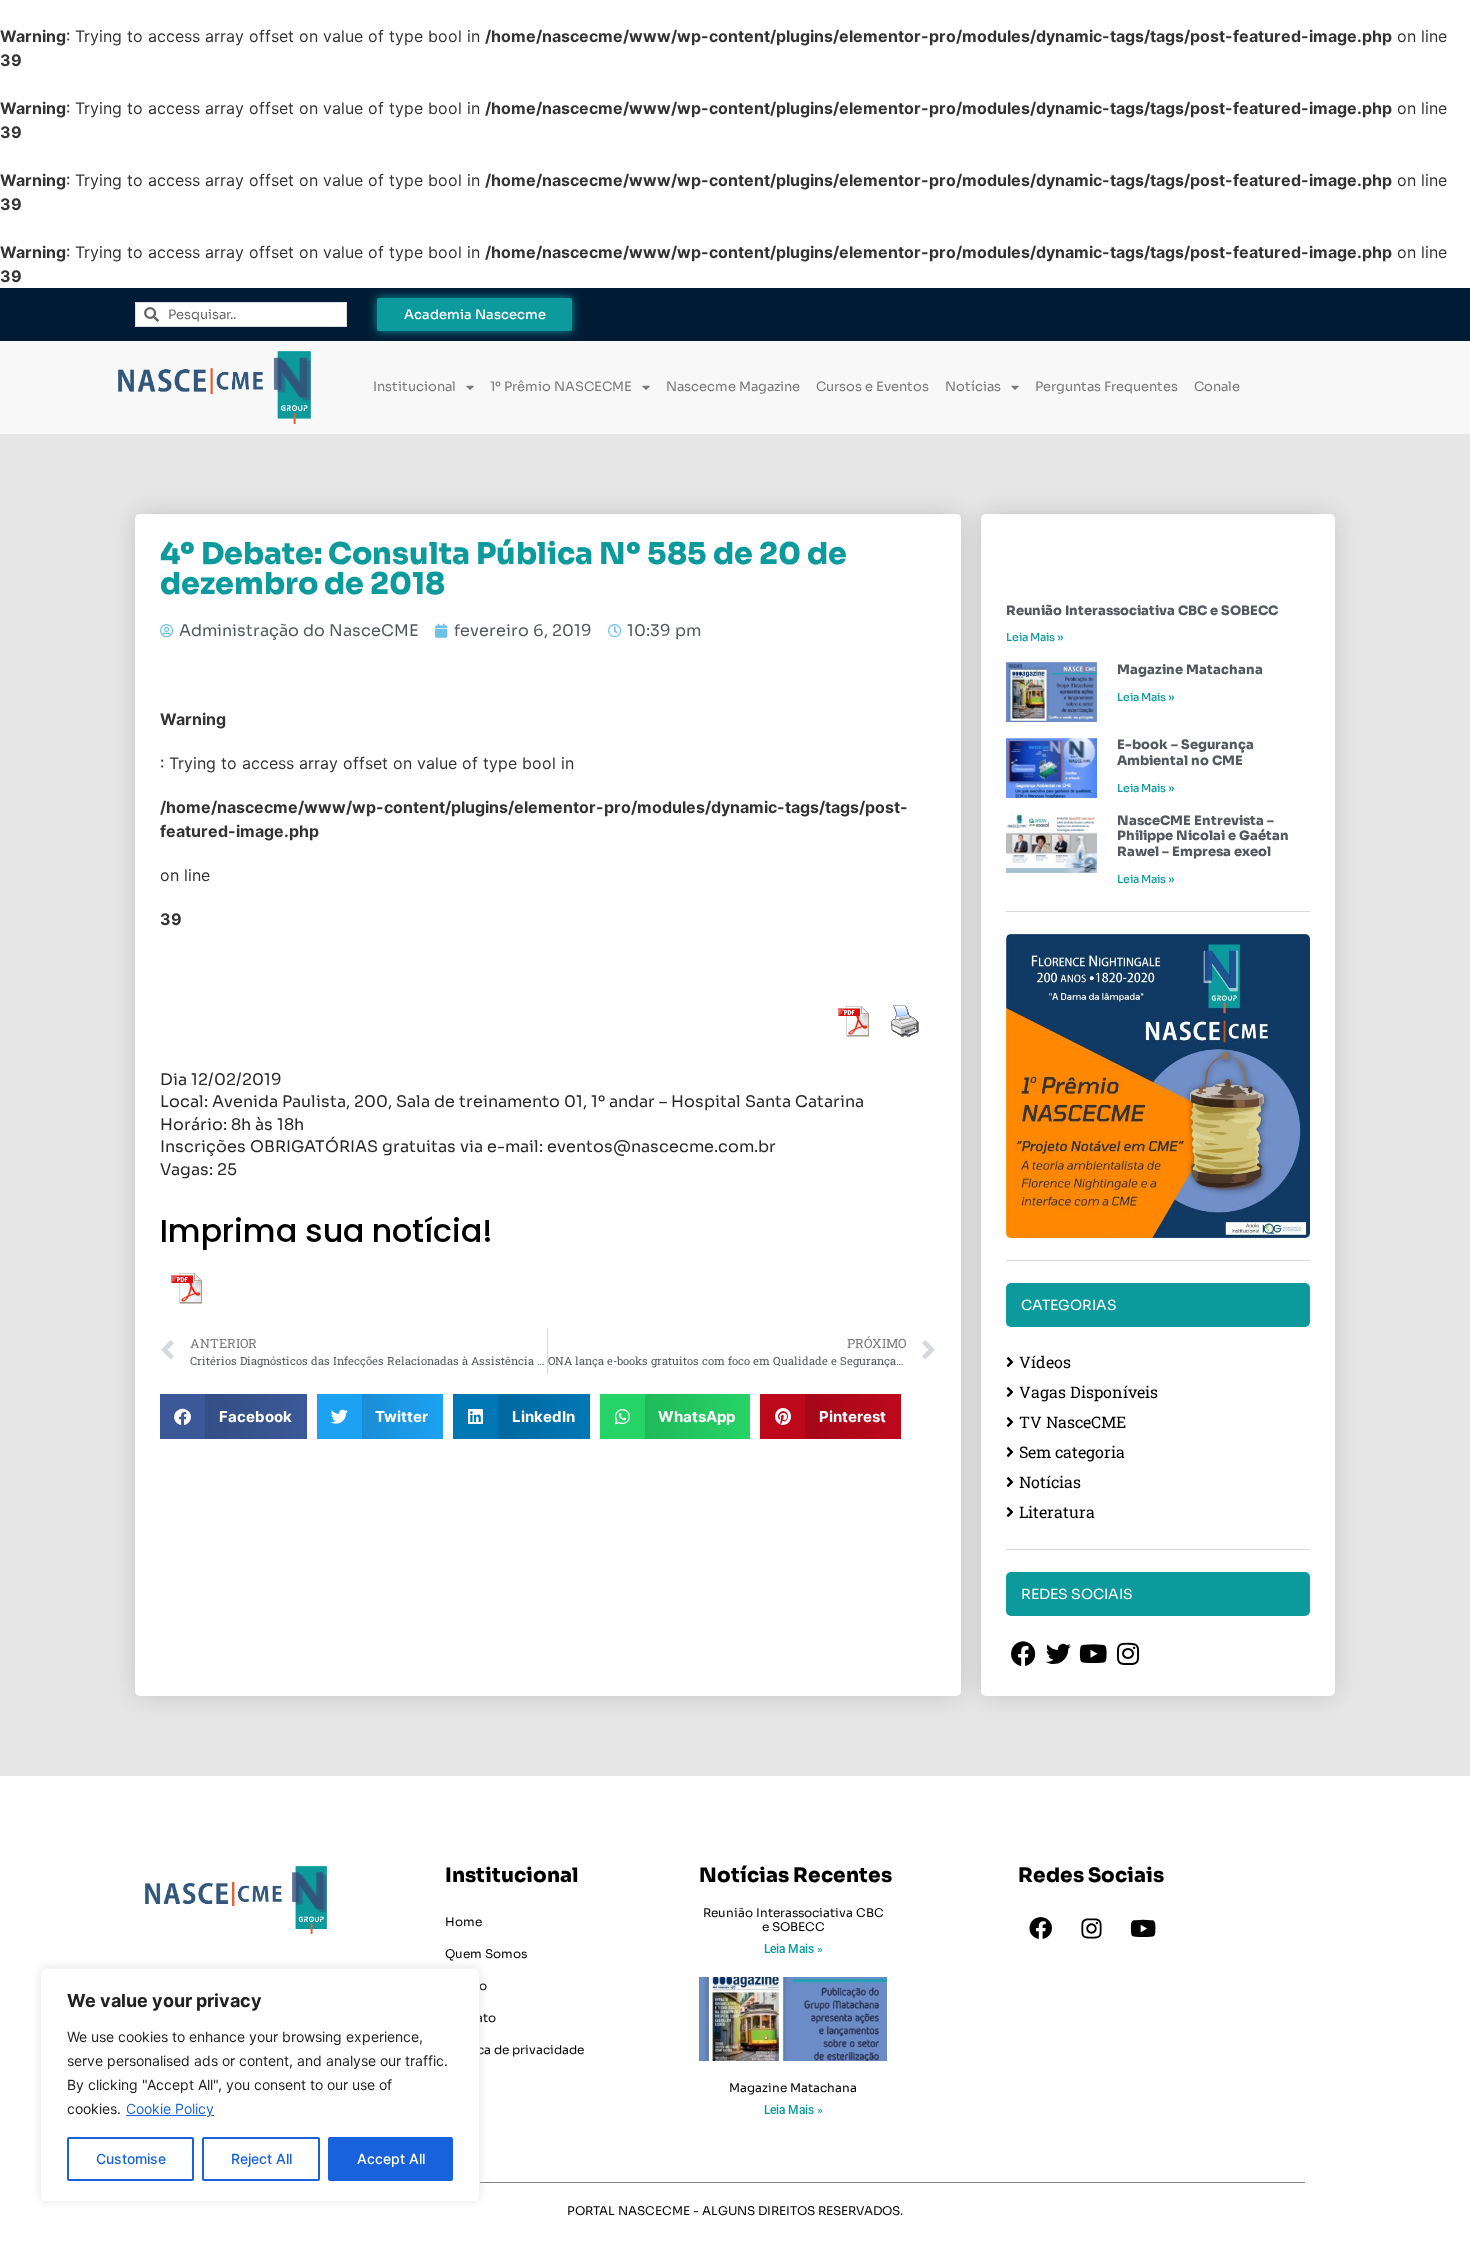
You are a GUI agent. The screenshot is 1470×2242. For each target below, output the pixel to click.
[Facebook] (1041, 1929)
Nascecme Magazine (733, 386)
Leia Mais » (1034, 637)
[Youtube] (1143, 1929)
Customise (131, 2158)
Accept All (391, 2158)
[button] (233, 1416)
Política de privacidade (514, 2049)
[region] (260, 2085)
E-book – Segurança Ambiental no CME (1185, 752)
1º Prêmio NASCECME (561, 386)
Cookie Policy (170, 2108)
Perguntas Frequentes (1106, 386)
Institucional (414, 386)
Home (463, 1921)
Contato (470, 2017)
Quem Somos (486, 1953)
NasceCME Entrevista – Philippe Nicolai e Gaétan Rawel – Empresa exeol (1203, 836)
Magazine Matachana (1190, 669)
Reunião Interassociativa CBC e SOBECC (1142, 610)
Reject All (261, 2158)
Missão (466, 1985)
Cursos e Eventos (872, 386)
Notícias (973, 386)
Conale (1217, 386)
